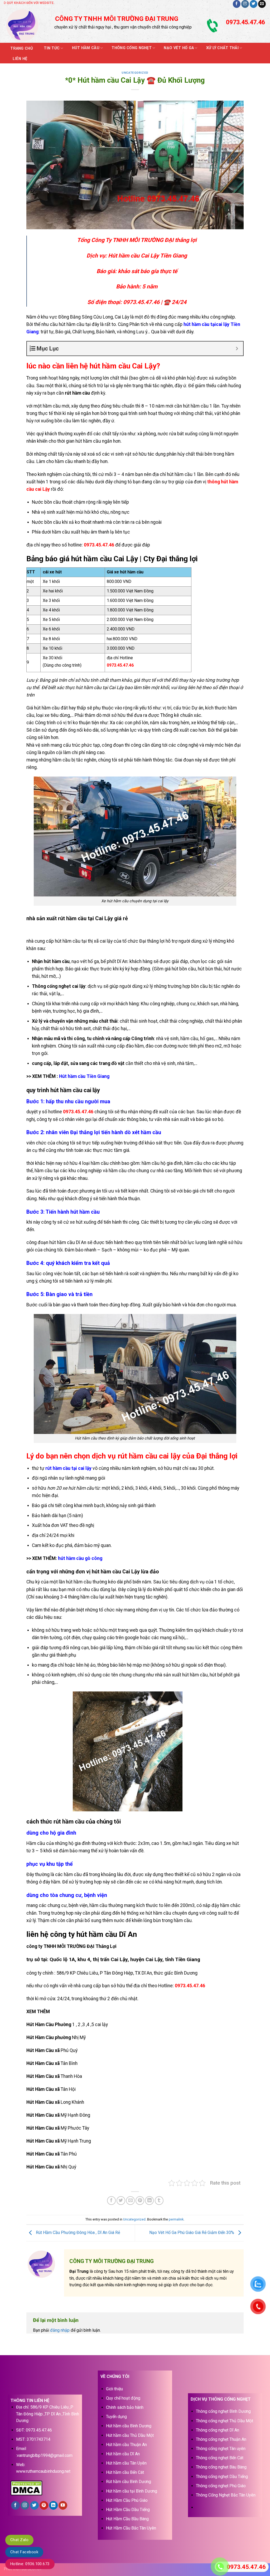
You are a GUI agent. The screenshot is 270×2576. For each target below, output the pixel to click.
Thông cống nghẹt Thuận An (221, 2439)
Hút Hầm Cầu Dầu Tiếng (128, 2510)
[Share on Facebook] (111, 2201)
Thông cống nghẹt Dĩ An (218, 2430)
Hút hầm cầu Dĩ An (123, 2454)
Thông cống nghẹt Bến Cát (220, 2458)
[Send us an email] (262, 4)
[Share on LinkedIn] (149, 2201)
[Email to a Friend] (130, 2201)
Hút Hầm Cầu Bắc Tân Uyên (131, 2528)
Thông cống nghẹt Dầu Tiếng (222, 2477)
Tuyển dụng (116, 2417)
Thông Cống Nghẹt (132, 48)
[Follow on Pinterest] (44, 2505)
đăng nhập (60, 2330)
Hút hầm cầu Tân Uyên (126, 2463)
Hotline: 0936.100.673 (30, 2564)
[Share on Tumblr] (159, 2201)
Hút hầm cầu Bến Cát (125, 2472)
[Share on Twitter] (121, 2201)
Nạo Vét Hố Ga (179, 48)
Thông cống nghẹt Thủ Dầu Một (225, 2421)
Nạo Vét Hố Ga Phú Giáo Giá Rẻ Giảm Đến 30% (192, 2233)
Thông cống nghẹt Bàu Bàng (221, 2467)
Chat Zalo (19, 2540)
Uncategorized (135, 73)
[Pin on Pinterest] (140, 2201)
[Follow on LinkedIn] (53, 2505)
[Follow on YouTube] (63, 2505)
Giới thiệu (114, 2389)
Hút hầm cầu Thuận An (126, 2445)
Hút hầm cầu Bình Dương (129, 2426)
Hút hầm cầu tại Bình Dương (132, 2491)
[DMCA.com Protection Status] (26, 2487)
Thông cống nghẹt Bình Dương (223, 2411)
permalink (176, 2219)
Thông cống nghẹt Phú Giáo (221, 2486)
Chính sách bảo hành (125, 2407)
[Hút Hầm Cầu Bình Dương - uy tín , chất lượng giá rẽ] (26, 25)
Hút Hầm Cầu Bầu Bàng (127, 2519)
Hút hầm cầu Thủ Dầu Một (130, 2435)
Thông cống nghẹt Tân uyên (221, 2449)
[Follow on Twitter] (254, 4)
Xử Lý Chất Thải (222, 48)
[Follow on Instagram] (245, 4)
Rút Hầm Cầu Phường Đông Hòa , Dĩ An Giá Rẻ (77, 2233)
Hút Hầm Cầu (86, 48)
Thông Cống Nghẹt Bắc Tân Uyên (226, 2495)
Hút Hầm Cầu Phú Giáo (127, 2500)
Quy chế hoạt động (123, 2398)
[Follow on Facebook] (237, 4)
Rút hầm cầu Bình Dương (129, 2482)
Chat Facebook (24, 2552)
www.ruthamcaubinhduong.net (43, 2471)
